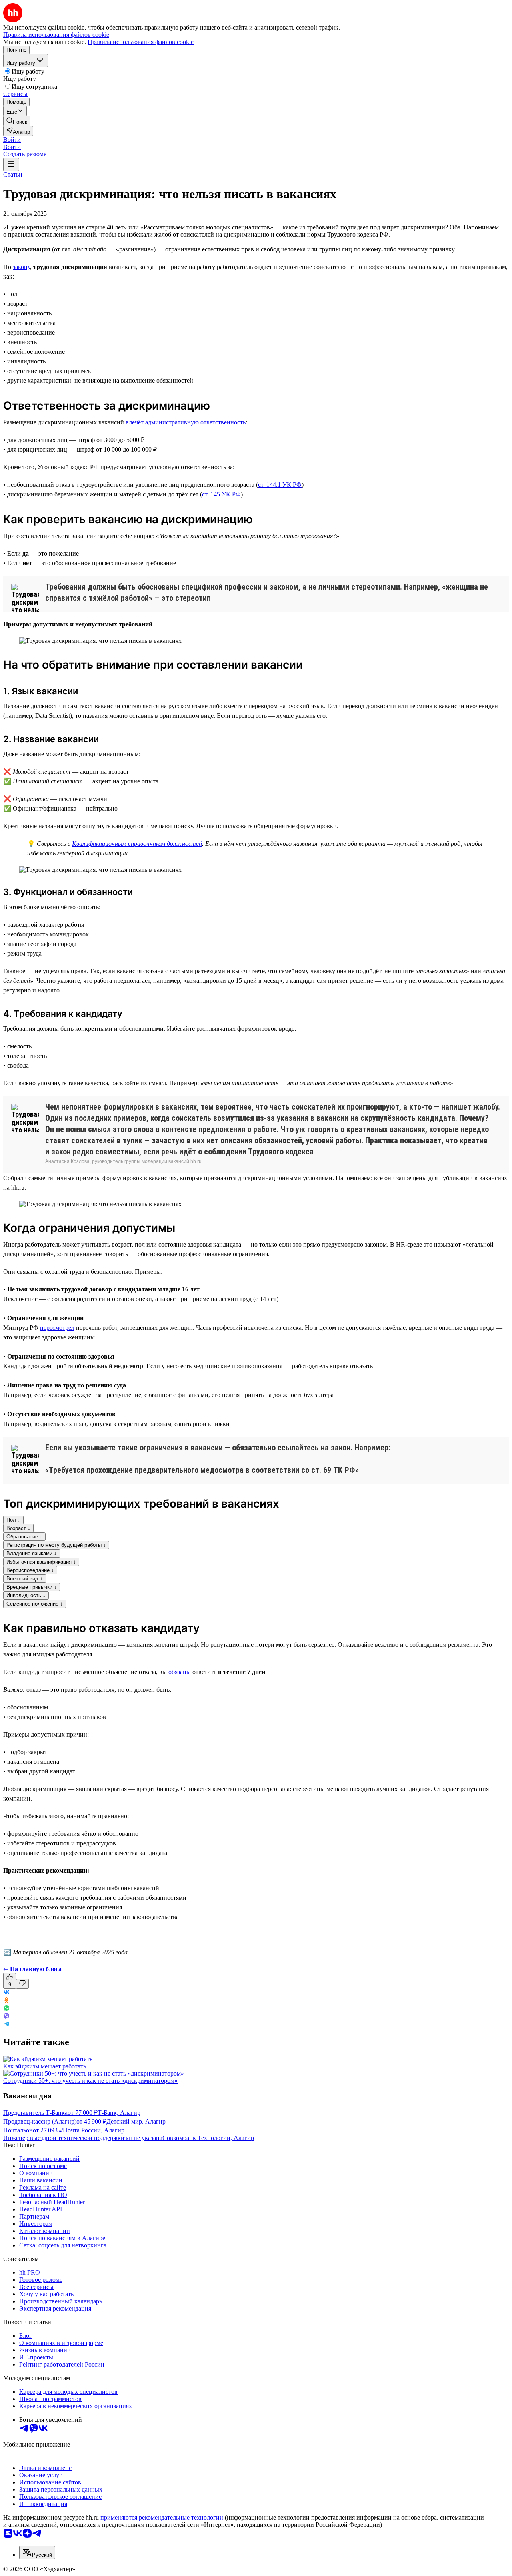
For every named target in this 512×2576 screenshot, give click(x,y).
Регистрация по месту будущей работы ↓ (56, 1545)
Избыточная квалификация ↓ (41, 1562)
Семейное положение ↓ (35, 1604)
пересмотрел (57, 1328)
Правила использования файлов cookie (141, 42)
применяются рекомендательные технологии (162, 2517)
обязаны (180, 1672)
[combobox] (37, 2553)
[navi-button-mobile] (11, 164)
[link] (17, 121)
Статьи (13, 174)
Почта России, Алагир (94, 2130)
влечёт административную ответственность (186, 422)
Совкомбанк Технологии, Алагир (208, 2138)
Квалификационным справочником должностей (137, 844)
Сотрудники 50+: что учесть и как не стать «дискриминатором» (90, 2081)
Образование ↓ (24, 1537)
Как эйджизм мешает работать (45, 2066)
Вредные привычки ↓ (32, 1587)
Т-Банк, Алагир (119, 2113)
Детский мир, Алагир (136, 2121)
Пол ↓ (13, 1520)
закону (21, 267)
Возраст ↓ (18, 1528)
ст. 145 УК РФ (221, 494)
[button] (12, 140)
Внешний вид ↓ (25, 1579)
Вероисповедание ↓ (30, 1570)
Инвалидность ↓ (26, 1595)
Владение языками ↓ (32, 1553)
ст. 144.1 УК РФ (280, 485)
